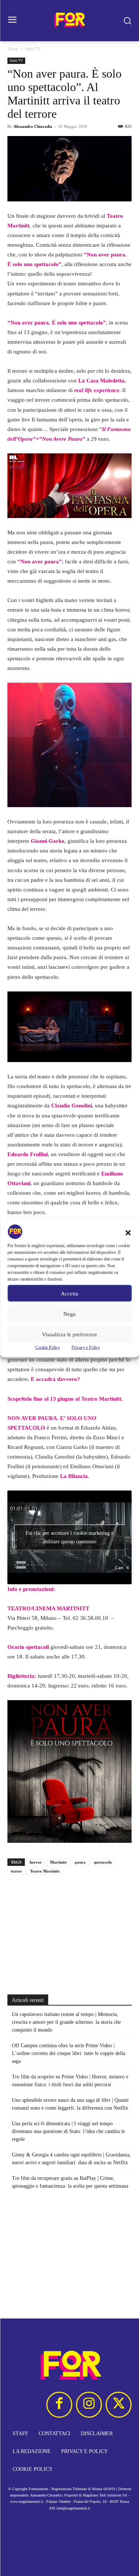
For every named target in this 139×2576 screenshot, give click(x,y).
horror (36, 1862)
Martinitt (58, 1862)
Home (13, 49)
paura (80, 1862)
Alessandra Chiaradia (33, 126)
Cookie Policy (48, 1347)
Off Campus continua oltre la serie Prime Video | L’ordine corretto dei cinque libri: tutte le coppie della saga (69, 2053)
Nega (69, 1314)
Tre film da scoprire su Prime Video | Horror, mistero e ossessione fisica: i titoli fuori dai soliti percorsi (70, 2081)
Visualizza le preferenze (69, 1334)
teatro (16, 1871)
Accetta (69, 1293)
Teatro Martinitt (101, 1399)
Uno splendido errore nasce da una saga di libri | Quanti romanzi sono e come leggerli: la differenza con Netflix (70, 2104)
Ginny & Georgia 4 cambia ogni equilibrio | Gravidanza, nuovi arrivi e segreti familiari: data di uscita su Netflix (71, 2159)
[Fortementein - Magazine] (69, 21)
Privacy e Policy (86, 1347)
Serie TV (33, 49)
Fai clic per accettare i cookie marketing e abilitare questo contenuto (69, 1537)
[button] (128, 1233)
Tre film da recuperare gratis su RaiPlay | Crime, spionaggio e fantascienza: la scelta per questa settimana (70, 2182)
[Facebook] (59, 2405)
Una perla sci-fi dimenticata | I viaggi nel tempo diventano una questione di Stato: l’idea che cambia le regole (68, 2131)
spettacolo (103, 1862)
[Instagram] (89, 2405)
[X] (119, 2405)
